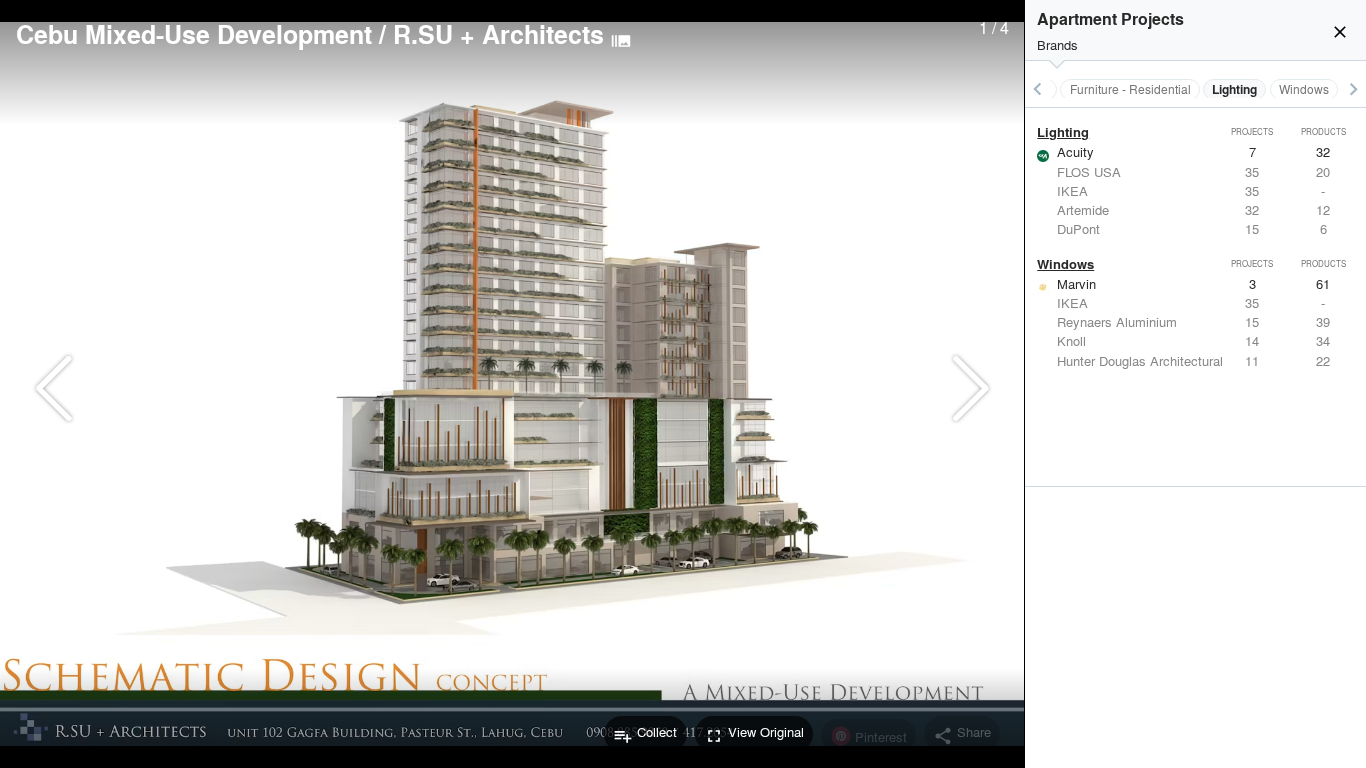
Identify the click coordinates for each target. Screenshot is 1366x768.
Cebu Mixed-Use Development (194, 34)
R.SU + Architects (498, 34)
